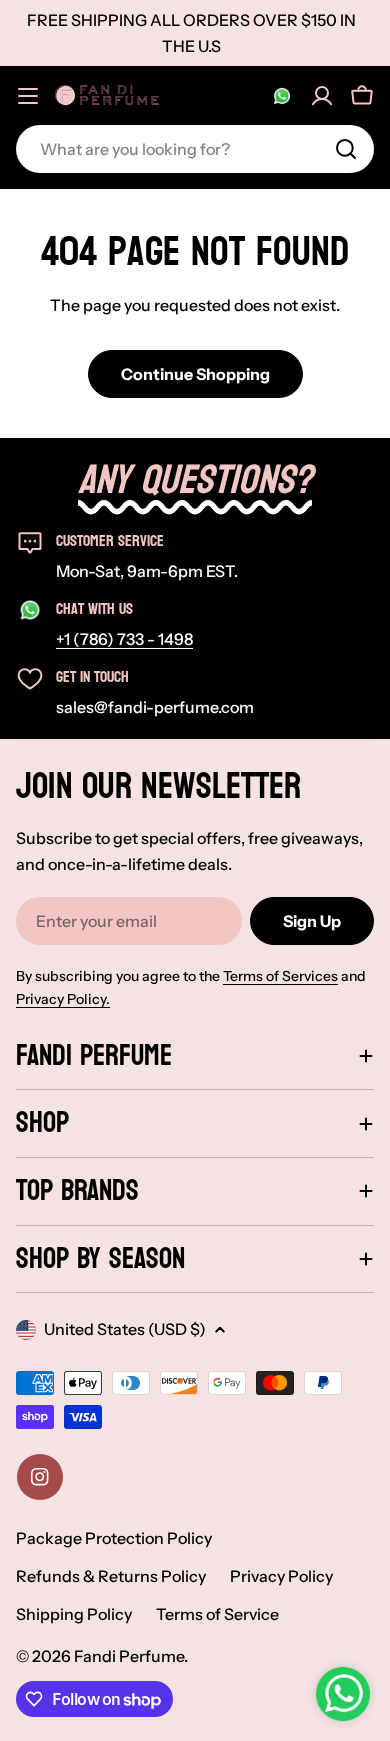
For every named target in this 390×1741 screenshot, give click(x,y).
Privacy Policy (281, 1576)
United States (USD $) (125, 1329)
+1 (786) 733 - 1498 (124, 639)
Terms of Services (280, 976)
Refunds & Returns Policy (111, 1576)
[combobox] (195, 149)
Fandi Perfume (129, 1656)
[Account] (322, 96)
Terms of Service (217, 1614)
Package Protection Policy (114, 1538)
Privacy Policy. (63, 999)
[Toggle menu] (28, 96)
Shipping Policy (74, 1614)
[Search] (346, 149)
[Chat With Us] (282, 96)
